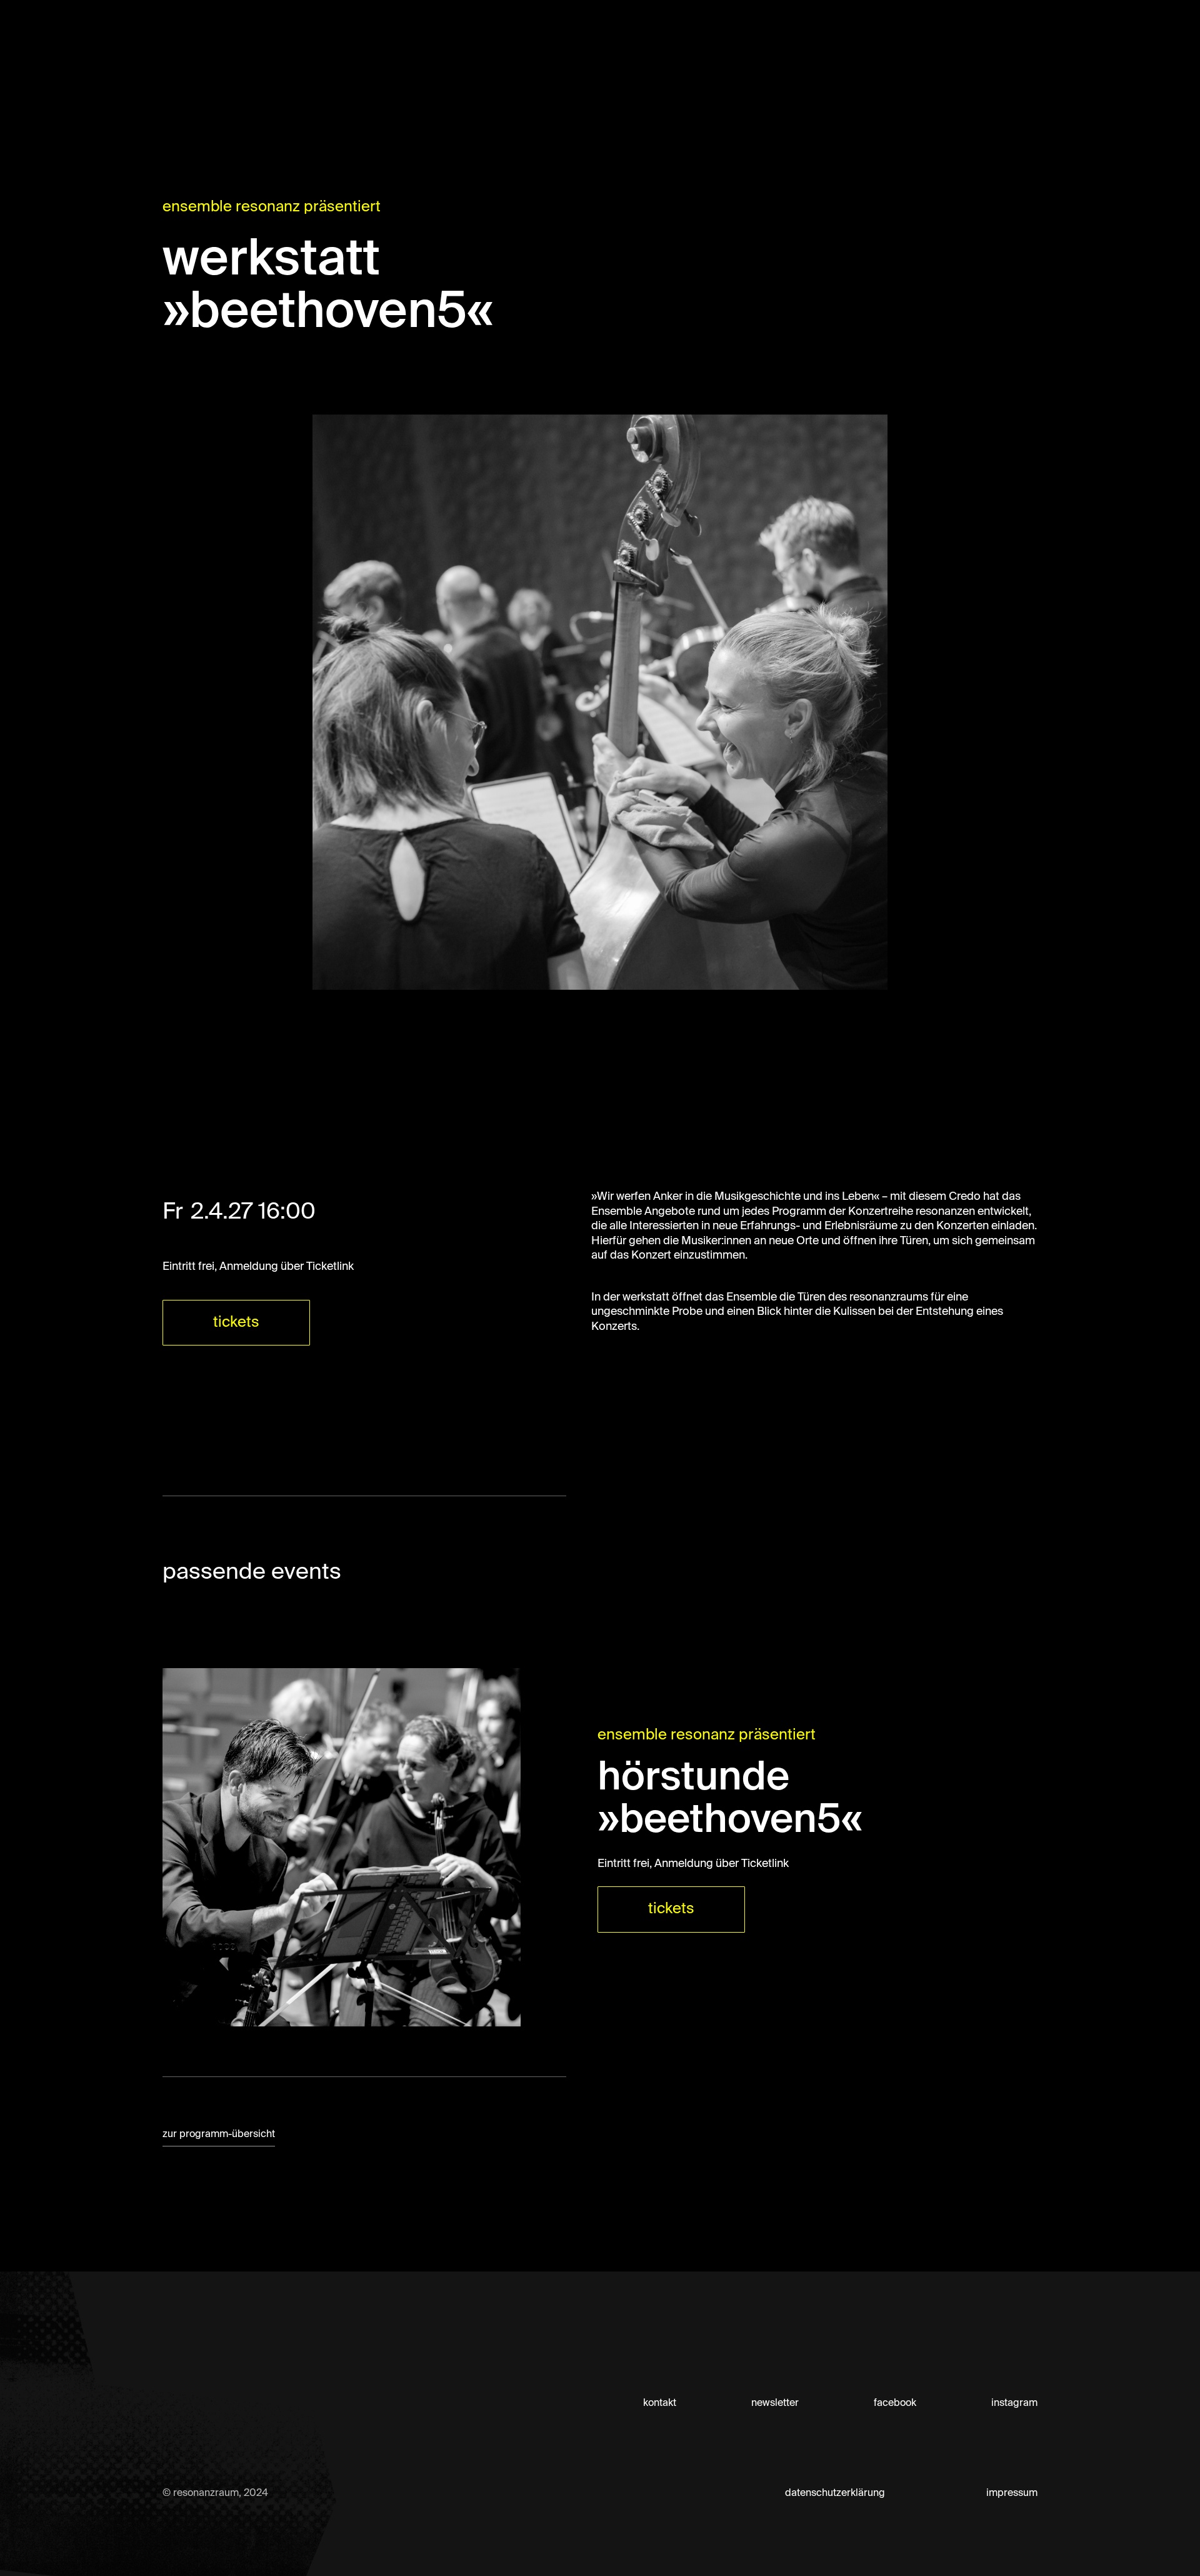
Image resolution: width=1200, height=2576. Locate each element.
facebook (895, 2403)
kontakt (660, 2403)
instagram (1014, 2403)
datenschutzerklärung (835, 2493)
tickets (236, 1322)
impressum (1012, 2493)
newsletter (775, 2403)
